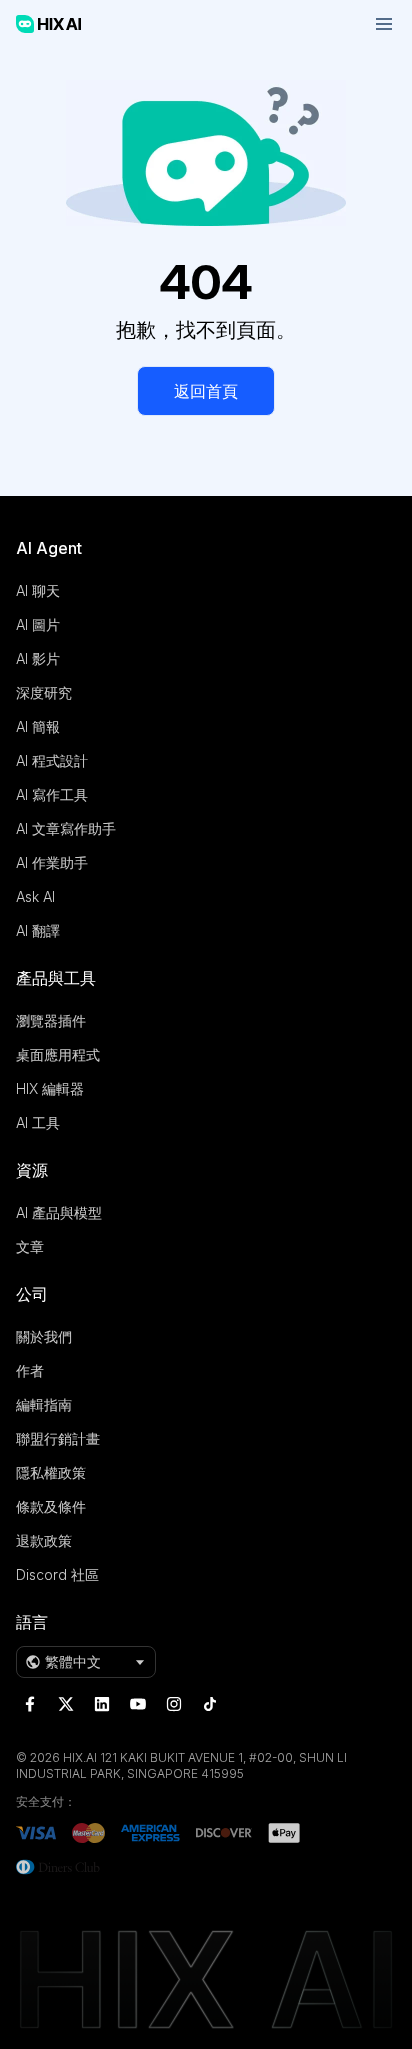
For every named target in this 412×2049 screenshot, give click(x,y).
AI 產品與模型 (59, 1212)
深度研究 (44, 692)
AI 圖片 (38, 624)
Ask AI (35, 896)
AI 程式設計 (52, 760)
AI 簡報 (38, 726)
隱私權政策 (51, 1472)
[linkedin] (102, 1704)
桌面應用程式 (58, 1054)
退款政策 (44, 1540)
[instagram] (174, 1704)
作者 (30, 1370)
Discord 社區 (57, 1574)
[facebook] (30, 1704)
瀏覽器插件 (51, 1020)
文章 (30, 1246)
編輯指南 (44, 1404)
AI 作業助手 (52, 862)
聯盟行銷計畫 (58, 1438)
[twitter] (66, 1704)
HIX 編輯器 (50, 1088)
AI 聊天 (38, 590)
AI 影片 (38, 658)
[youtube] (138, 1704)
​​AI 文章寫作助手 (66, 828)
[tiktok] (210, 1704)
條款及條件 (51, 1506)
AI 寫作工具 (52, 794)
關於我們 (44, 1336)
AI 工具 (38, 1122)
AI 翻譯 (38, 930)
